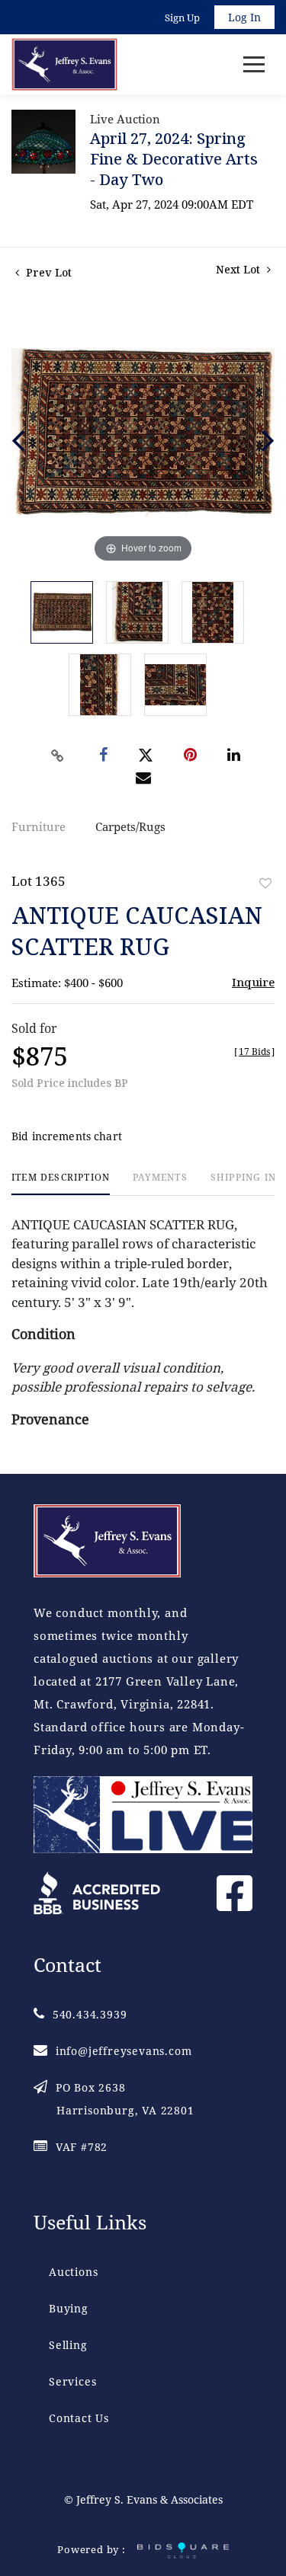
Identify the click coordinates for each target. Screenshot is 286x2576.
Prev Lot (47, 272)
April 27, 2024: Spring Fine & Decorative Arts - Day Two (174, 159)
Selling (68, 2345)
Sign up (182, 18)
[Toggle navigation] (254, 64)
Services (72, 2381)
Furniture (39, 826)
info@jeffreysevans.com (124, 2051)
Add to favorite (265, 883)
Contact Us (79, 2418)
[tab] (61, 1183)
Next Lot (239, 269)
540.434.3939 (90, 2014)
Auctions (73, 2272)
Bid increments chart (67, 1136)
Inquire (253, 982)
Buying (69, 2308)
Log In (244, 17)
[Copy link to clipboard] (57, 756)
